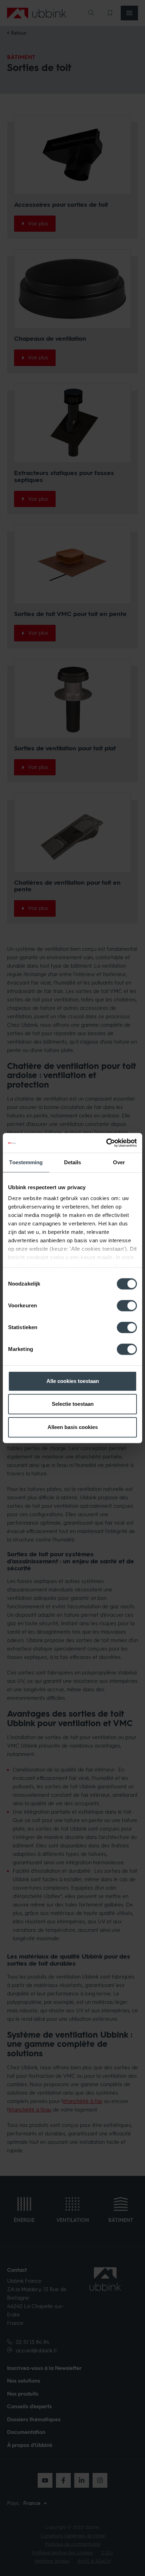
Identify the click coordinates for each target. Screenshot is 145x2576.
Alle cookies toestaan (73, 1381)
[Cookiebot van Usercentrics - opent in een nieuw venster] (106, 1143)
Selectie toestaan (73, 1404)
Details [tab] (73, 1162)
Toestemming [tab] (26, 1162)
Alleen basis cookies (73, 1427)
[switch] (127, 1306)
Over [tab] (119, 1162)
